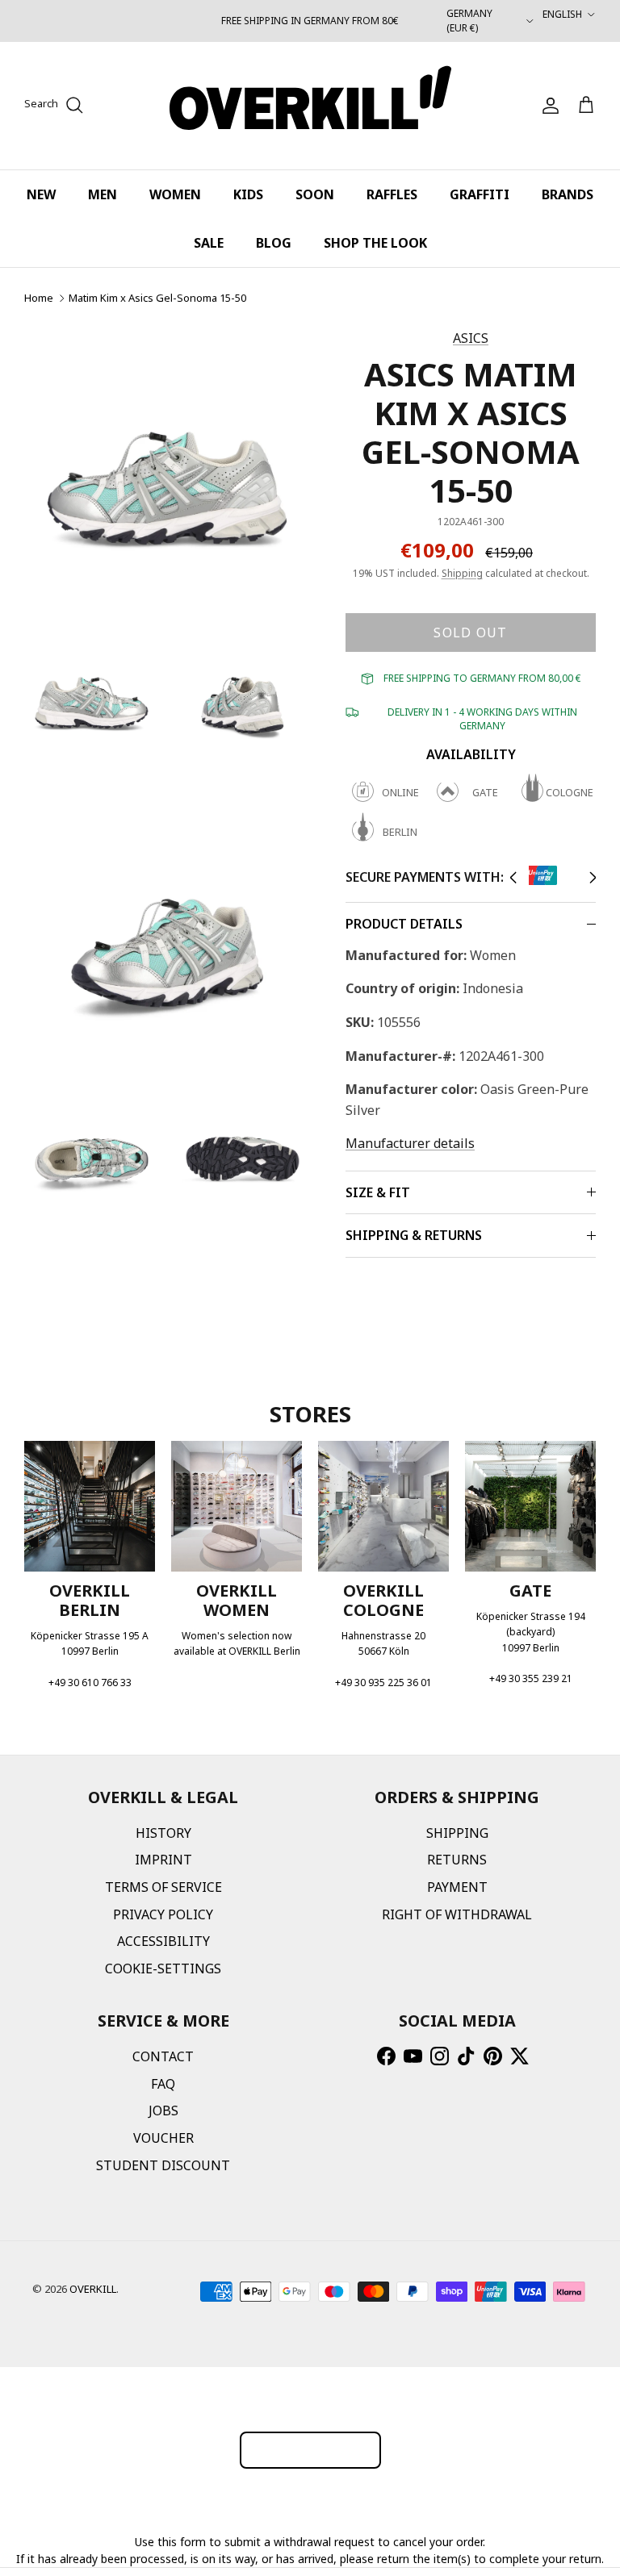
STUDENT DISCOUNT (163, 2165)
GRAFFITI (480, 194)
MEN (103, 194)
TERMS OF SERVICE (163, 1887)
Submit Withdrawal (310, 2450)
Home (39, 298)
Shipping (462, 573)
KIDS (248, 194)
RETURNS (457, 1860)
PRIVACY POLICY (163, 1914)
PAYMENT (457, 1887)
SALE (209, 243)
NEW (41, 194)
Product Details (404, 924)
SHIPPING (457, 1833)
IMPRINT (163, 1860)
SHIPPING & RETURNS (414, 1235)
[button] (513, 878)
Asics (471, 338)
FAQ (163, 2084)
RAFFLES (392, 194)
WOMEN (175, 194)
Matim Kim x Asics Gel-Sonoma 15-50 (157, 298)
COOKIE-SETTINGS (163, 1969)
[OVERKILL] (310, 106)
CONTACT (163, 2056)
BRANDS (568, 194)
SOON (315, 194)
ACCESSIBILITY (163, 1941)
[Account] (547, 106)
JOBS (163, 2110)
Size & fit (378, 1192)
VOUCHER (163, 2138)
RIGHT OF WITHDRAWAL (457, 1914)
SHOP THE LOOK (375, 243)
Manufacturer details (410, 1143)
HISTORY (163, 1833)
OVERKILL (93, 2289)
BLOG (274, 243)
